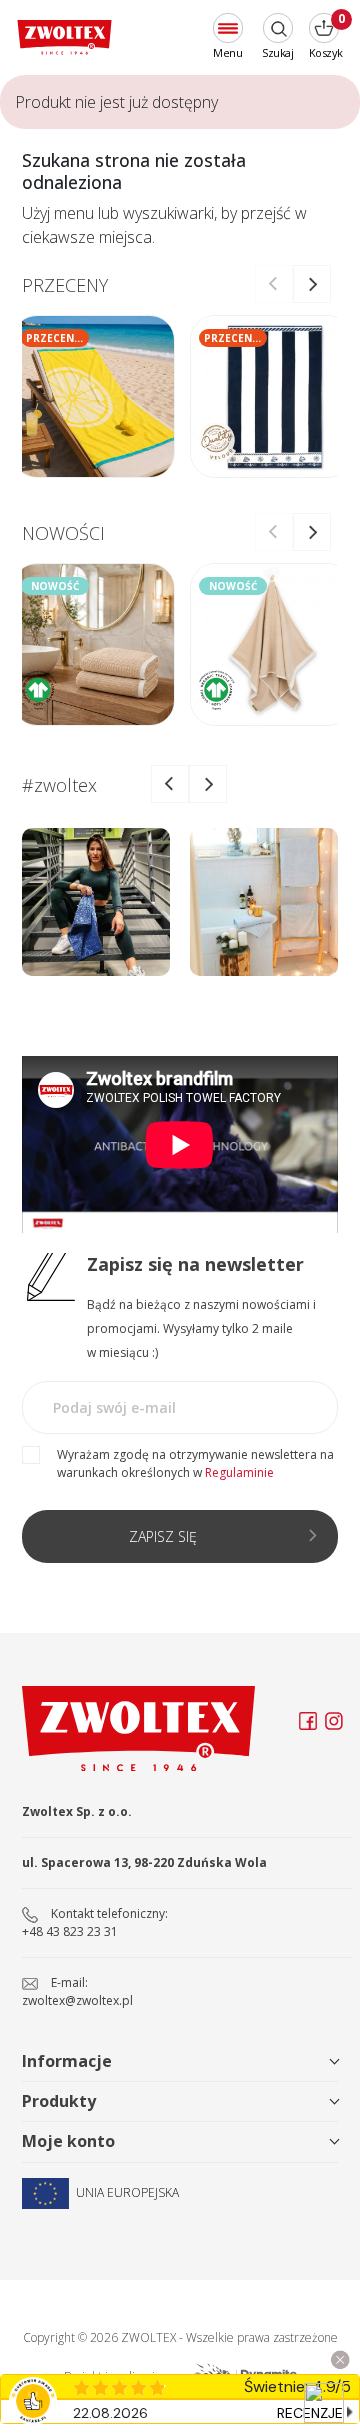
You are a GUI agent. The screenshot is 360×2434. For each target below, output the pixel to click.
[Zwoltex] (64, 37)
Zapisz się (163, 1536)
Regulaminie (239, 1472)
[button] (312, 284)
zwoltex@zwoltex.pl (77, 2000)
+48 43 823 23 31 (70, 1931)
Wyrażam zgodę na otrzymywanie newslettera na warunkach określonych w (195, 1463)
